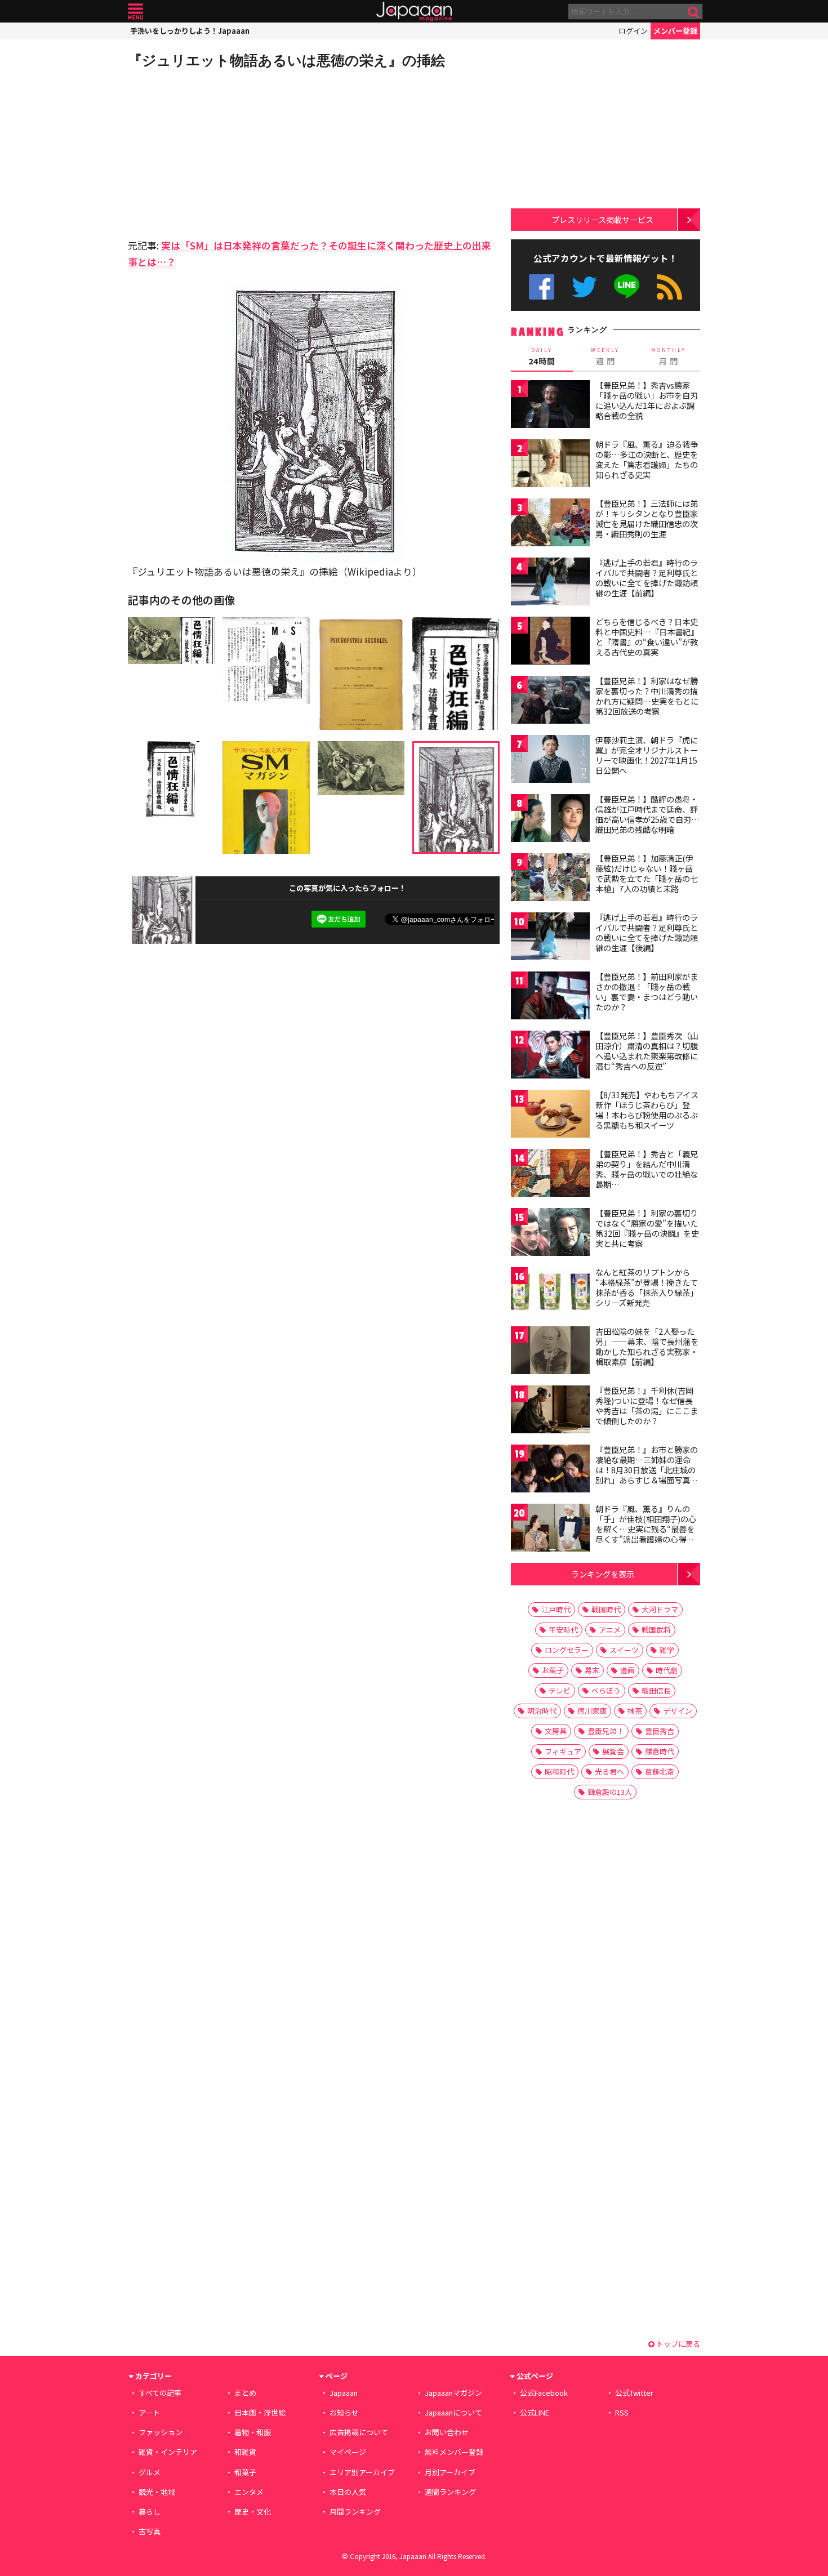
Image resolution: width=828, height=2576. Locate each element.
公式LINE (627, 287)
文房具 (556, 1731)
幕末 (592, 1670)
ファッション (161, 2432)
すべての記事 (160, 2393)
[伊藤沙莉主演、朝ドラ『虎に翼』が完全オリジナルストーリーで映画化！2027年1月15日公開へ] (550, 761)
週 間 (605, 356)
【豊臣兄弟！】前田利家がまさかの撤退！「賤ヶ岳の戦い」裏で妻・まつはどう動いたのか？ (647, 991)
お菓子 (553, 1670)
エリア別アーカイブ (362, 2472)
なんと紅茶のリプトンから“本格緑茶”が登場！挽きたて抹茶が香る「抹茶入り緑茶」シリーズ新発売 (647, 1287)
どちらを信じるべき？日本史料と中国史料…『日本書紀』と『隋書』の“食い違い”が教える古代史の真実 (647, 637)
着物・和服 (253, 2432)
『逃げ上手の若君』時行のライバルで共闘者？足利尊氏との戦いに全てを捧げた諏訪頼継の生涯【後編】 (647, 932)
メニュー (135, 12)
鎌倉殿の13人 (610, 1792)
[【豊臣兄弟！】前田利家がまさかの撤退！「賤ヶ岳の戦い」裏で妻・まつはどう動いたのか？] (550, 997)
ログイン (633, 31)
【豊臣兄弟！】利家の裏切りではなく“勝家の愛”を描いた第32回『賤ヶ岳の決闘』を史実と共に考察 (647, 1228)
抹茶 (635, 1711)
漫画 (627, 1670)
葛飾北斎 (660, 1771)
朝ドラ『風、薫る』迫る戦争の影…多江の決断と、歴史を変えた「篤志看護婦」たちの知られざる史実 (647, 459)
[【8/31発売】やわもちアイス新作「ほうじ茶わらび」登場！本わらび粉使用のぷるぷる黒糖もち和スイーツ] (550, 1115)
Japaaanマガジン (453, 2393)
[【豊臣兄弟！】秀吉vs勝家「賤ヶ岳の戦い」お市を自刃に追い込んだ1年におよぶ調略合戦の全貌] (550, 406)
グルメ (150, 2472)
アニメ (610, 1630)
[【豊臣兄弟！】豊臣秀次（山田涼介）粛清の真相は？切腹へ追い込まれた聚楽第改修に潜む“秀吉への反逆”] (550, 1056)
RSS (669, 287)
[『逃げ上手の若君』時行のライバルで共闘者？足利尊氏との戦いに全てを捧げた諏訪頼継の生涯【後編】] (550, 938)
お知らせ (344, 2412)
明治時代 (542, 1711)
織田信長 (656, 1690)
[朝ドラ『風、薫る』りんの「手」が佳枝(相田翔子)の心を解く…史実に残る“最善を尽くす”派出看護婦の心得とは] (550, 1529)
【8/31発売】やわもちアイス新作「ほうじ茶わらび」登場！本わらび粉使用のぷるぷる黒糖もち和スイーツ (647, 1110)
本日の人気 (348, 2492)
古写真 (150, 2531)
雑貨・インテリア (168, 2452)
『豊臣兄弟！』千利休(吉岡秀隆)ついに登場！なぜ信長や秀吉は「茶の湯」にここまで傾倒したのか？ (647, 1405)
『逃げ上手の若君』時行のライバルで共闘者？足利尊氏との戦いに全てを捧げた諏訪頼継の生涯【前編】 (647, 578)
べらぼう (606, 1690)
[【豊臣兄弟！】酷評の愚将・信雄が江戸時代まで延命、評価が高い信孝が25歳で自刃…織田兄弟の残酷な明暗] (550, 820)
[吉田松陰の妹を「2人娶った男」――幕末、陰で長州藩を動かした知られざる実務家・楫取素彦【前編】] (550, 1352)
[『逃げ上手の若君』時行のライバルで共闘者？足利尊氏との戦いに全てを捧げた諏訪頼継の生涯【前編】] (550, 583)
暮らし (150, 2512)
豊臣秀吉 (660, 1731)
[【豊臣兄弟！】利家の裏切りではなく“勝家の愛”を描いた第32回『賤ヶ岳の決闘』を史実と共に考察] (550, 1234)
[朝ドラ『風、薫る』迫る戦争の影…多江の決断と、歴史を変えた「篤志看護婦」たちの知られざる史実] (550, 465)
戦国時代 (606, 1609)
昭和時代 (559, 1771)
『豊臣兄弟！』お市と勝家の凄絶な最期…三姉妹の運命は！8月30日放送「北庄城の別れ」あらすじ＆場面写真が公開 (647, 1469)
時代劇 (667, 1670)
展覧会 (613, 1751)
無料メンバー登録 (454, 2452)
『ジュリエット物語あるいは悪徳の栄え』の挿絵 (286, 60)
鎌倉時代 (660, 1751)
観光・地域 (157, 2492)
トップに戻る (677, 2344)
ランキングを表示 (603, 1574)
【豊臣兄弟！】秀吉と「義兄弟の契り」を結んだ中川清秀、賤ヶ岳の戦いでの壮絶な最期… (647, 1169)
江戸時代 (556, 1609)
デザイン (678, 1711)
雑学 (667, 1650)
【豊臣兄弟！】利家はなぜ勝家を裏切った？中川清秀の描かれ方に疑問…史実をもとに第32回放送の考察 (647, 696)
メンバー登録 (675, 31)
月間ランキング (355, 2512)
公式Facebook (542, 287)
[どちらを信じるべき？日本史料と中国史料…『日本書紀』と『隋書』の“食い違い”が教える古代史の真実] (550, 642)
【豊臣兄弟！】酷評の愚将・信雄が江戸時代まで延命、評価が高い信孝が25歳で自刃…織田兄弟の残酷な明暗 (647, 814)
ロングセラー (567, 1650)
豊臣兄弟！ (606, 1731)
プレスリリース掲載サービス (602, 219)
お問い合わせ (447, 2432)
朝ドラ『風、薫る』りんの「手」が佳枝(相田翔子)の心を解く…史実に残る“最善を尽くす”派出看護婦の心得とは (646, 1528)
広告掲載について (359, 2432)
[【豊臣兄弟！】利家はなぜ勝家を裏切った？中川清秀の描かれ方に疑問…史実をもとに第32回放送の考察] (550, 701)
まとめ (245, 2393)
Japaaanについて (453, 2412)
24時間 (542, 356)
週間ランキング (450, 2492)
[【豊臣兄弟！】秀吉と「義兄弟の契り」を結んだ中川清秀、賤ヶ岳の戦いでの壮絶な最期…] (550, 1175)
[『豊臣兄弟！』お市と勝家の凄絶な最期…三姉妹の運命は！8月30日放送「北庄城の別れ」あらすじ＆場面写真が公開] (550, 1470)
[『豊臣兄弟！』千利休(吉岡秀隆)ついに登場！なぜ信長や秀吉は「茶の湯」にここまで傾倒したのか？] (550, 1411)
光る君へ (609, 1771)
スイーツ (624, 1650)
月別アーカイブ (450, 2472)
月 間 (669, 356)
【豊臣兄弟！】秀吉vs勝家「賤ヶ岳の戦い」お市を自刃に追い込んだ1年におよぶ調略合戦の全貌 (647, 400)
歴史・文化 (253, 2512)
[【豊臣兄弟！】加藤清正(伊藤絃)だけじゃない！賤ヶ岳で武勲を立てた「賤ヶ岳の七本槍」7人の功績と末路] (550, 879)
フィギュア (563, 1751)
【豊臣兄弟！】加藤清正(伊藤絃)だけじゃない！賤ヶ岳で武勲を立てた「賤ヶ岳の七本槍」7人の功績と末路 (647, 873)
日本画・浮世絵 (260, 2412)
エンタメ (249, 2492)
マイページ (348, 2452)
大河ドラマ (660, 1609)
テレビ (560, 1690)
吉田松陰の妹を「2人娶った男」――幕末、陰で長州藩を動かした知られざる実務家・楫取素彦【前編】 (647, 1346)
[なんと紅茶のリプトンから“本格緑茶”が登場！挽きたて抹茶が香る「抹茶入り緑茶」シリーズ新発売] (550, 1293)
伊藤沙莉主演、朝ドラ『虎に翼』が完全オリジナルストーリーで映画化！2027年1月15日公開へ (647, 755)
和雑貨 (245, 2452)
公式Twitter (584, 287)
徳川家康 (592, 1711)
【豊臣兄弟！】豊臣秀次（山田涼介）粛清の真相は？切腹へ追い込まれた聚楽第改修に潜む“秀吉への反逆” (647, 1051)
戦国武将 (656, 1630)
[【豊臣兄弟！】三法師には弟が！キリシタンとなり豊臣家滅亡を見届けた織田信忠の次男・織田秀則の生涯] (550, 524)
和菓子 (245, 2472)
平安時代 (563, 1630)
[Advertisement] (221, 152)
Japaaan (414, 12)
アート (149, 2412)
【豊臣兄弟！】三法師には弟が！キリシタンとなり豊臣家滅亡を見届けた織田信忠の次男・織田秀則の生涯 (647, 518)
